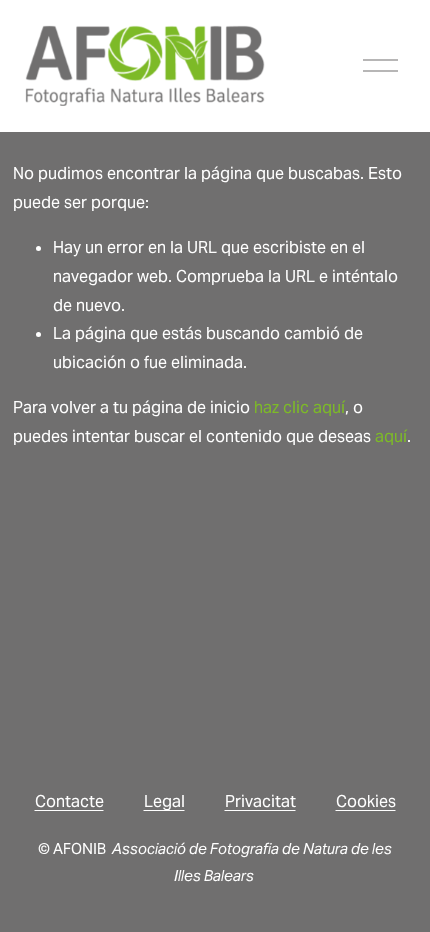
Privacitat (260, 801)
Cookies (366, 801)
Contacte (69, 801)
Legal (164, 801)
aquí (391, 436)
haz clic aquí (299, 407)
